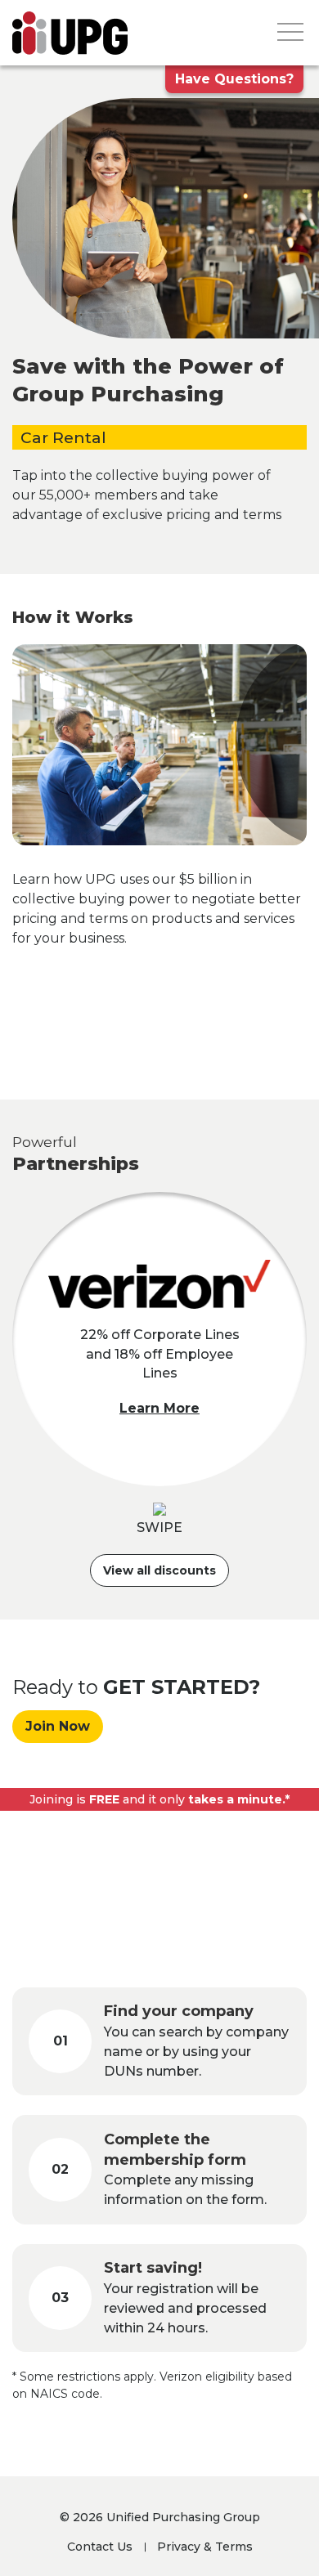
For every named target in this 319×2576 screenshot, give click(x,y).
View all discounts (159, 1570)
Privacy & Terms (205, 2547)
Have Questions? (234, 79)
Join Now (58, 1726)
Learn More (159, 1408)
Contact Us (100, 2547)
